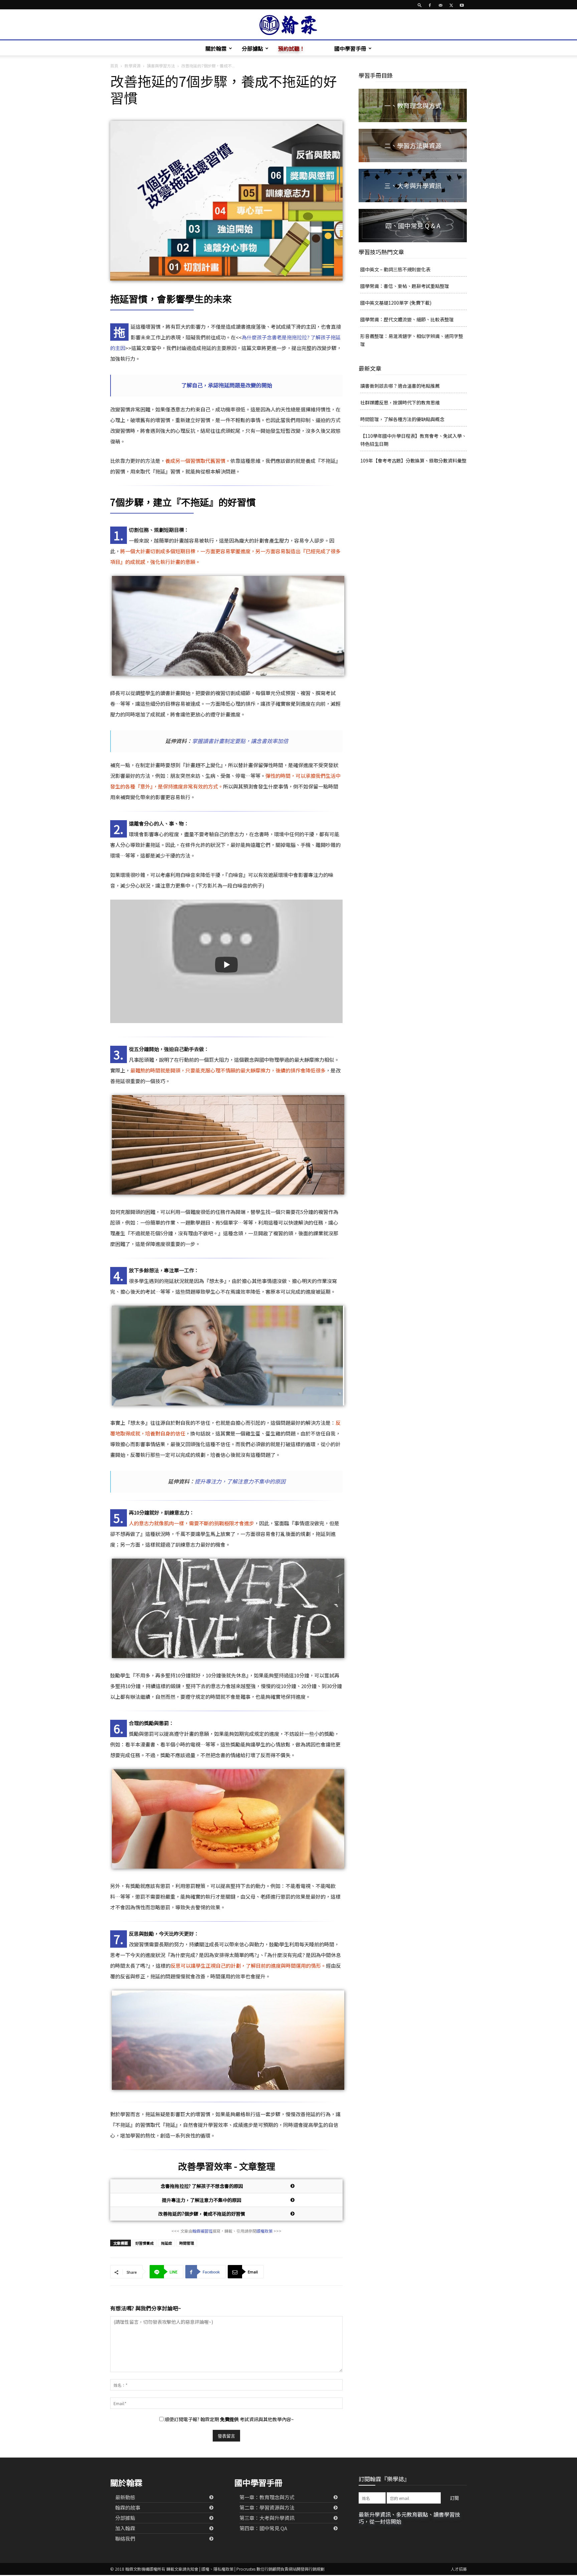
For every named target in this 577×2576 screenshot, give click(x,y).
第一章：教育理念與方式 (267, 2497)
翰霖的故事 (128, 2507)
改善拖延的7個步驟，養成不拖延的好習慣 (202, 2214)
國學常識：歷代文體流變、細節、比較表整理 (407, 319)
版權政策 (264, 2231)
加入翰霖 (125, 2528)
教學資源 (133, 66)
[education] (413, 105)
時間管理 (187, 2243)
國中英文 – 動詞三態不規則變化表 (395, 269)
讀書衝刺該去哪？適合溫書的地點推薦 (400, 386)
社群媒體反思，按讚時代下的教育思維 (400, 402)
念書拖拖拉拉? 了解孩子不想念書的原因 (202, 2186)
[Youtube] (462, 5)
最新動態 (125, 2497)
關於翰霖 (216, 48)
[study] (413, 145)
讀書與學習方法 (161, 66)
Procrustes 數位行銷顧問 (258, 2569)
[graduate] (413, 186)
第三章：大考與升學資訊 (267, 2518)
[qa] (413, 226)
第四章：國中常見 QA (263, 2528)
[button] (420, 5)
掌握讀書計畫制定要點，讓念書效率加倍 (240, 741)
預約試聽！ (292, 48)
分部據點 (252, 48)
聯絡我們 (125, 2538)
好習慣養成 (144, 2243)
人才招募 (459, 2569)
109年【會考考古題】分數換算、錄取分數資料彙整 (413, 460)
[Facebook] (430, 5)
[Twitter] (451, 5)
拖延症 (166, 2243)
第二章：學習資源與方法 (267, 2507)
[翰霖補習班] (288, 25)
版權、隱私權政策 (217, 2569)
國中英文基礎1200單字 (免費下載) (396, 303)
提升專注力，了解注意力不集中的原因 (240, 1481)
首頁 (114, 66)
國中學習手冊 (350, 48)
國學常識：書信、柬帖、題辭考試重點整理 (405, 286)
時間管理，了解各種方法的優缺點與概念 (402, 419)
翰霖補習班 (202, 2231)
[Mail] (440, 5)
